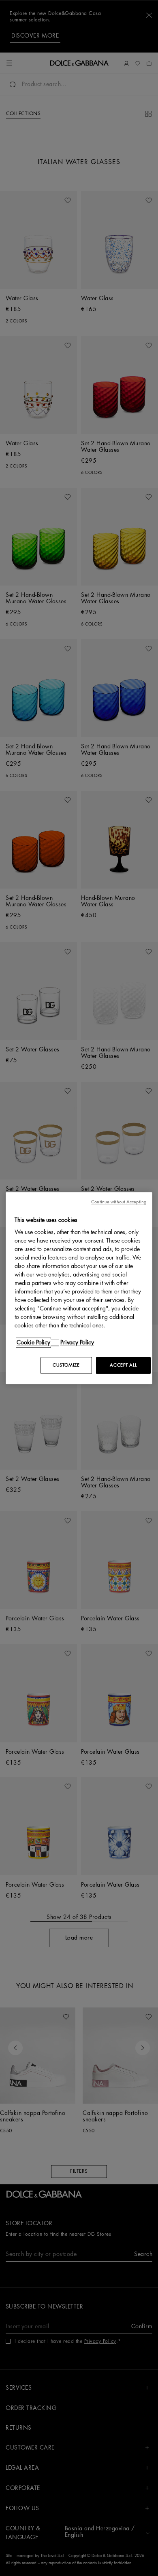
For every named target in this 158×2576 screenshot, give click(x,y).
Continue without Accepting (119, 1202)
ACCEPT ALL (123, 1365)
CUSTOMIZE (66, 1365)
